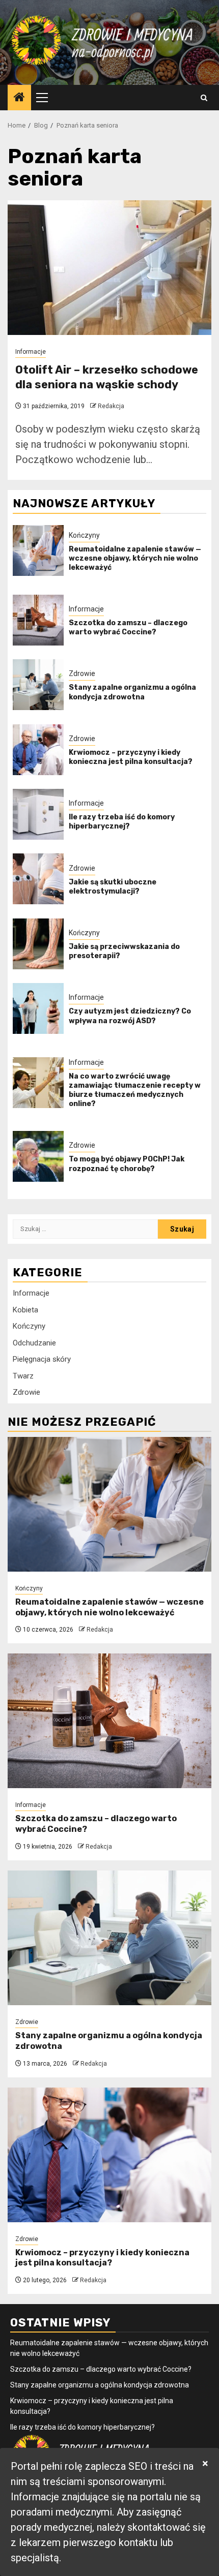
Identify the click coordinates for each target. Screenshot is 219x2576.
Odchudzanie (34, 1343)
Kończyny (84, 535)
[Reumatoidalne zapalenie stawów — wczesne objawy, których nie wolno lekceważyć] (38, 550)
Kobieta (25, 1310)
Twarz (23, 1376)
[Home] (19, 98)
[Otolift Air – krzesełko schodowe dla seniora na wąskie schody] (109, 268)
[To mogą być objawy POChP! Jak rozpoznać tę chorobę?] (38, 1156)
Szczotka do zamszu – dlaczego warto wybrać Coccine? (128, 627)
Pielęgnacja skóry (42, 1359)
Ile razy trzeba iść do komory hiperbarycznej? (122, 822)
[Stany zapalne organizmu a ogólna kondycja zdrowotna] (38, 685)
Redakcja (111, 406)
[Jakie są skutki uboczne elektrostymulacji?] (38, 879)
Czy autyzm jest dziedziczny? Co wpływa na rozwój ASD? (130, 1016)
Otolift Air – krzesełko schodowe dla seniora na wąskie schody (107, 377)
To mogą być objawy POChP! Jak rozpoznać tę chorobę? (127, 1164)
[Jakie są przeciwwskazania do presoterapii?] (38, 944)
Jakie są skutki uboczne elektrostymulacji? (113, 887)
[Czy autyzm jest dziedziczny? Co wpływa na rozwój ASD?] (38, 1008)
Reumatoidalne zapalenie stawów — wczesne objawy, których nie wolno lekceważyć (135, 558)
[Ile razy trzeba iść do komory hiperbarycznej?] (38, 814)
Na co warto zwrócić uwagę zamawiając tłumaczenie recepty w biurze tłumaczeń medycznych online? (135, 1090)
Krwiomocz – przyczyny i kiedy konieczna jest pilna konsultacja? (131, 757)
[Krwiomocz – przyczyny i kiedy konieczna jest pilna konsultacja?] (38, 750)
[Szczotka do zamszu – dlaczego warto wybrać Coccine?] (38, 620)
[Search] (204, 98)
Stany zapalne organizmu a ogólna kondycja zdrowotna (132, 692)
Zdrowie (82, 673)
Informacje (31, 352)
